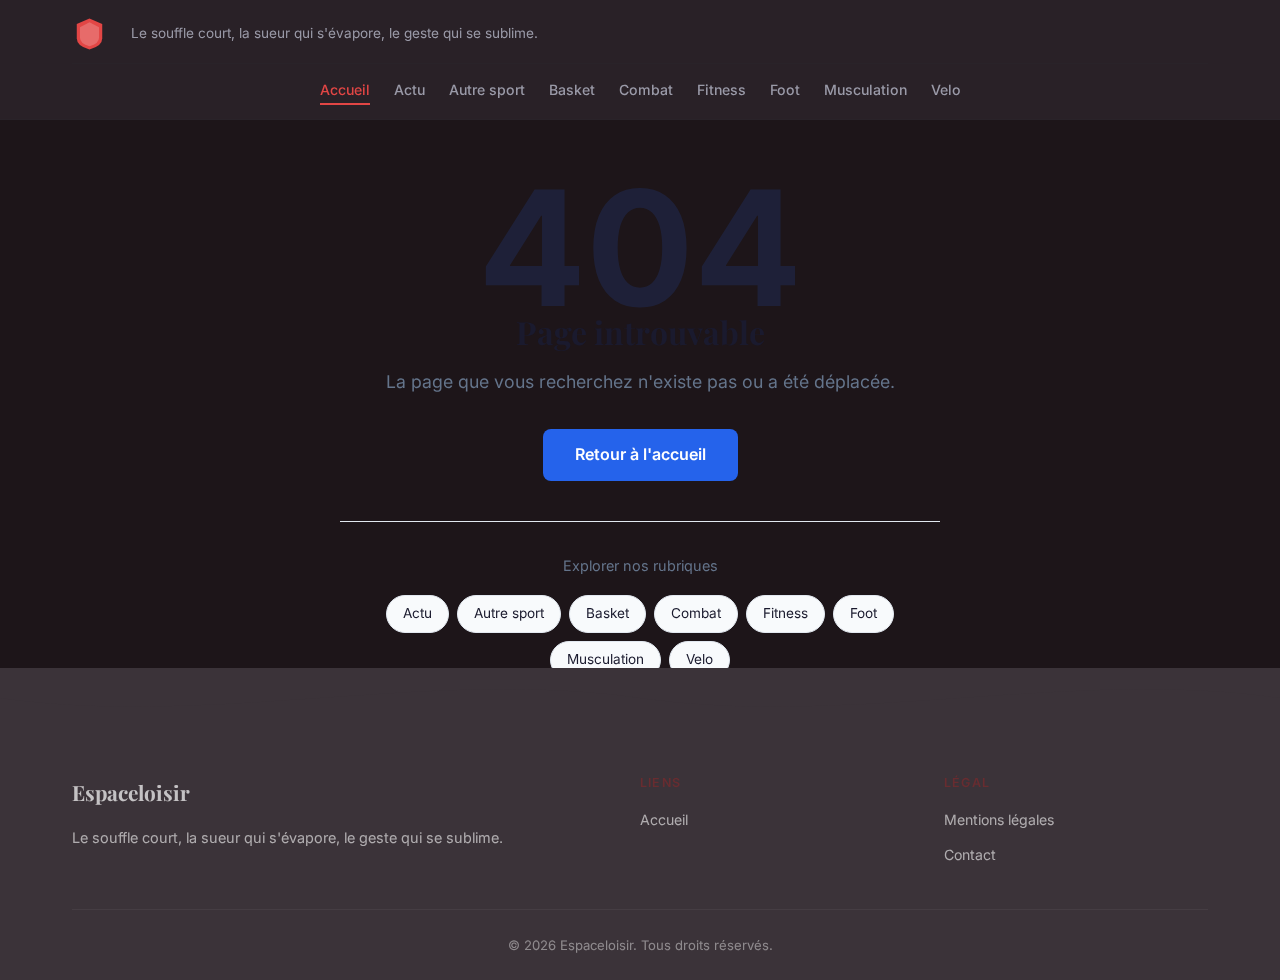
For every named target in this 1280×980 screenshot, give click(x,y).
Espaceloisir (131, 792)
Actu (409, 89)
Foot (785, 89)
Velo (946, 89)
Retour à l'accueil (640, 454)
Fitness (721, 89)
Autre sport (487, 89)
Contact (970, 854)
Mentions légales (999, 819)
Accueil (345, 89)
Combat (646, 89)
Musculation (865, 89)
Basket (572, 89)
